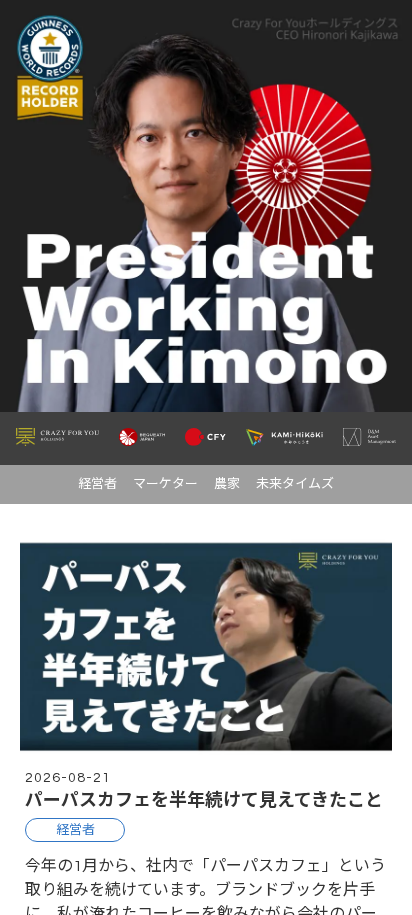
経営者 (97, 484)
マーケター (165, 484)
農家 (227, 484)
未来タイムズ (295, 484)
